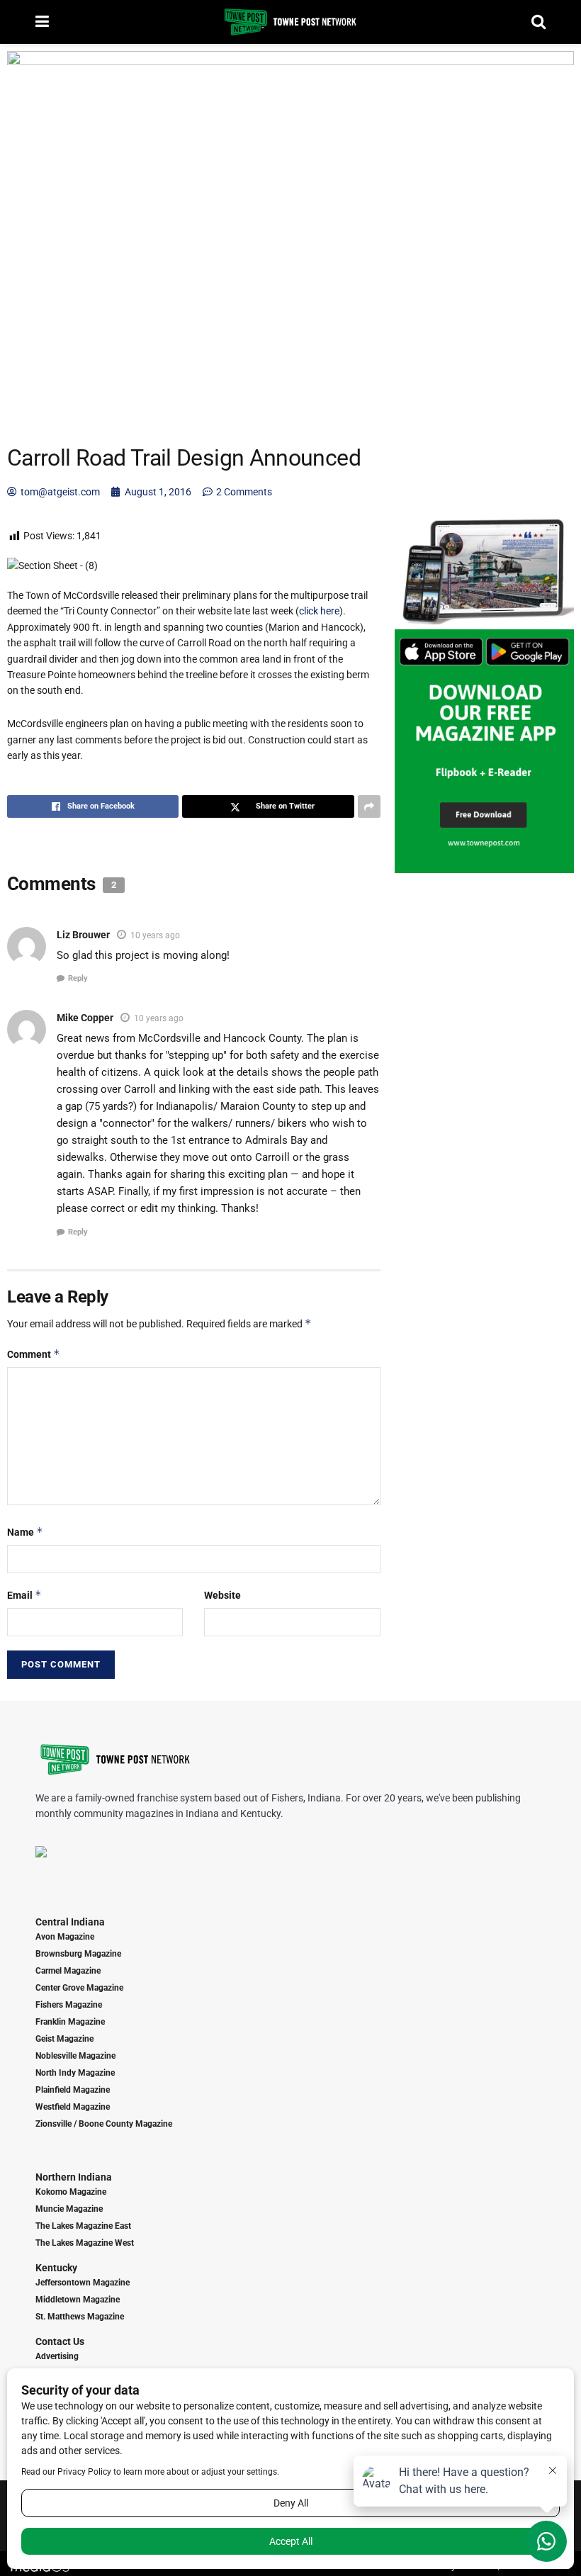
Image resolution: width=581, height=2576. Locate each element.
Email (24, 1595)
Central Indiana (70, 1922)
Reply (78, 978)
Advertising (57, 2356)
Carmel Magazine (68, 1971)
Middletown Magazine (78, 2300)
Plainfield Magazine (73, 2090)
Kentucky (56, 2268)
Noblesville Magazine (75, 2056)
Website (222, 1595)
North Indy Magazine (75, 2073)
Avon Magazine (65, 1937)
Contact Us (60, 2341)
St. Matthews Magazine (80, 2317)
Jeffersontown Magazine (83, 2283)
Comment (34, 1354)
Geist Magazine (64, 2039)
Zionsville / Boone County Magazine (104, 2124)
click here (319, 611)
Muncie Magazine (69, 2209)
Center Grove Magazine (79, 1988)
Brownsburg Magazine (78, 1954)
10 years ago (155, 935)
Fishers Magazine (69, 2005)
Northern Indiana (74, 2177)
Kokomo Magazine (71, 2192)
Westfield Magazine (73, 2107)
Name (25, 1532)
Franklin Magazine (70, 2022)
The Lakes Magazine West (85, 2243)
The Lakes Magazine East (83, 2226)
